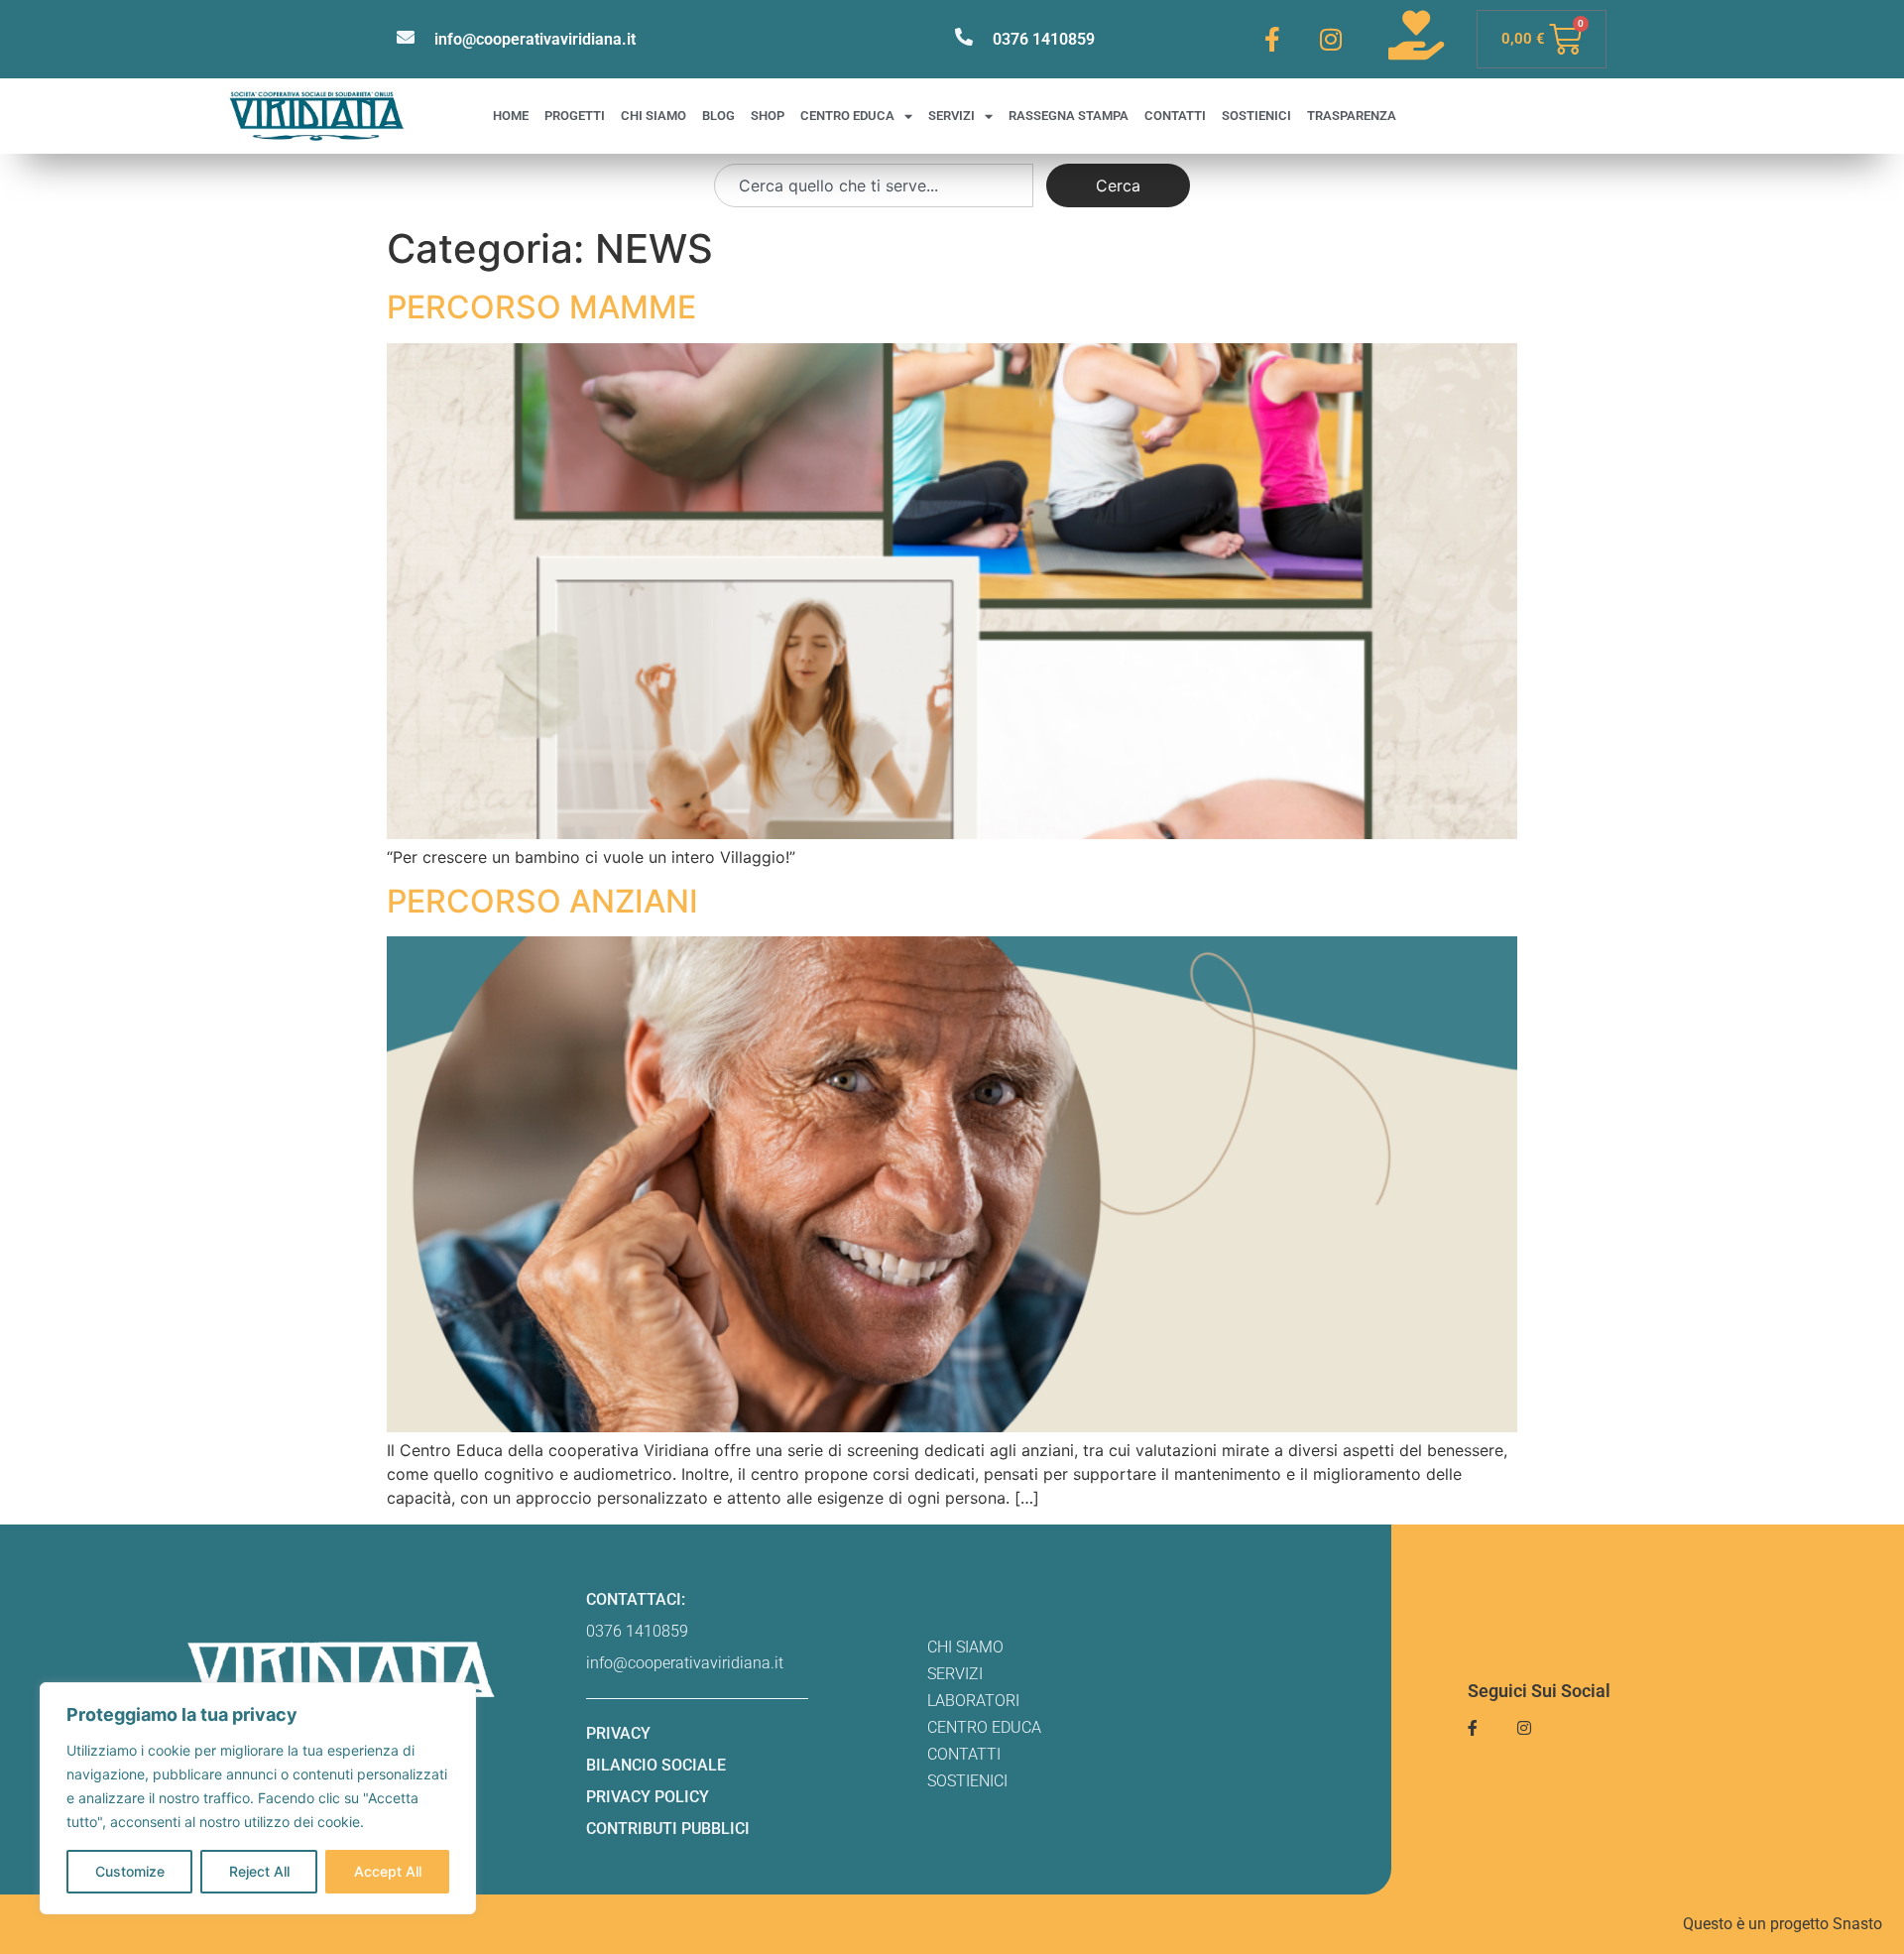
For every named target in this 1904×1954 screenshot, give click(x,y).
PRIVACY (618, 1733)
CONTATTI (1175, 116)
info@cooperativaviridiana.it (535, 39)
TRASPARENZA (1352, 116)
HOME (511, 116)
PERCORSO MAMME (541, 307)
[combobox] (874, 185)
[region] (258, 1798)
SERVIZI (952, 116)
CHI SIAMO (654, 116)
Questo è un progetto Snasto (1783, 1924)
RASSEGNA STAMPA (1069, 116)
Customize (130, 1871)
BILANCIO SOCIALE (656, 1765)
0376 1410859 (1044, 39)
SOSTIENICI (1256, 116)
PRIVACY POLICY (648, 1797)
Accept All (388, 1871)
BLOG (718, 116)
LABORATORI (973, 1701)
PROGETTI (575, 116)
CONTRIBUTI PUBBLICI (668, 1829)
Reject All (259, 1871)
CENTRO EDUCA (847, 116)
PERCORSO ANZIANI (542, 901)
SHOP (768, 116)
